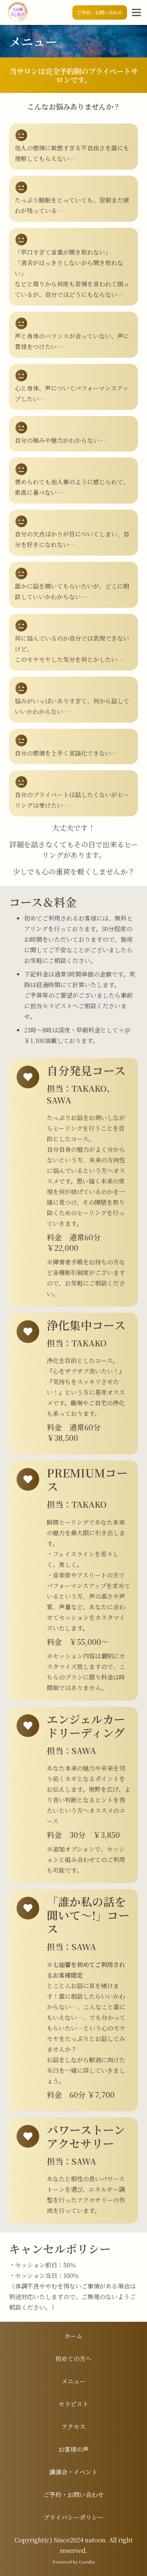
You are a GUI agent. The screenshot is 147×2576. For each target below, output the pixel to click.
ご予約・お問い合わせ (73, 2495)
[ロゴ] (17, 12)
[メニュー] (136, 12)
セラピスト (73, 2404)
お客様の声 (73, 2449)
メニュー (73, 2381)
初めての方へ (73, 2359)
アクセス (73, 2427)
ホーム (73, 2336)
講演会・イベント (73, 2472)
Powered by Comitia (74, 2562)
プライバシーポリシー (73, 2517)
